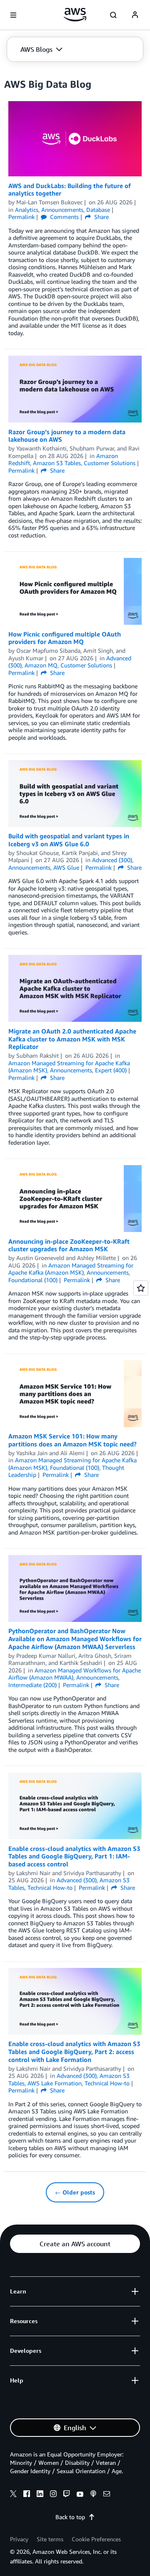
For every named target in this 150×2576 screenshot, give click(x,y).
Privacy (19, 2539)
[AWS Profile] (135, 15)
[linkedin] (40, 2495)
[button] (41, 49)
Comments (64, 217)
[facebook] (27, 2495)
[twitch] (67, 2495)
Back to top (70, 2517)
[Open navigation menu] (13, 15)
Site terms (50, 2539)
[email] (107, 2495)
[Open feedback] (141, 1288)
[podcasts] (93, 2495)
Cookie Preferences (96, 2539)
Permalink (21, 217)
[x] (13, 2495)
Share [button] (101, 217)
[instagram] (53, 2495)
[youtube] (80, 2495)
